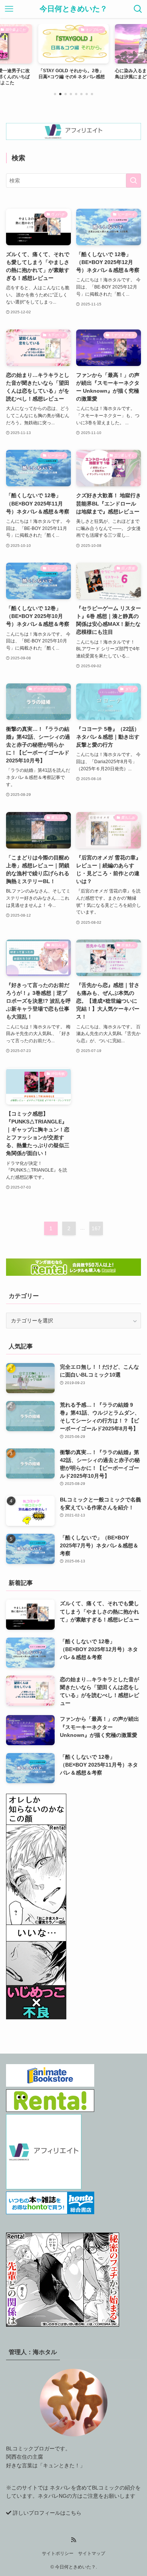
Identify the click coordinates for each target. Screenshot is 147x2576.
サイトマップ (92, 2553)
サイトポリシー (58, 2553)
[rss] (73, 2540)
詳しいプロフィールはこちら (47, 2513)
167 (96, 1228)
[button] (55, 94)
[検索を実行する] (133, 181)
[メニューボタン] (9, 9)
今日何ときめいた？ (73, 9)
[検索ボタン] (138, 9)
